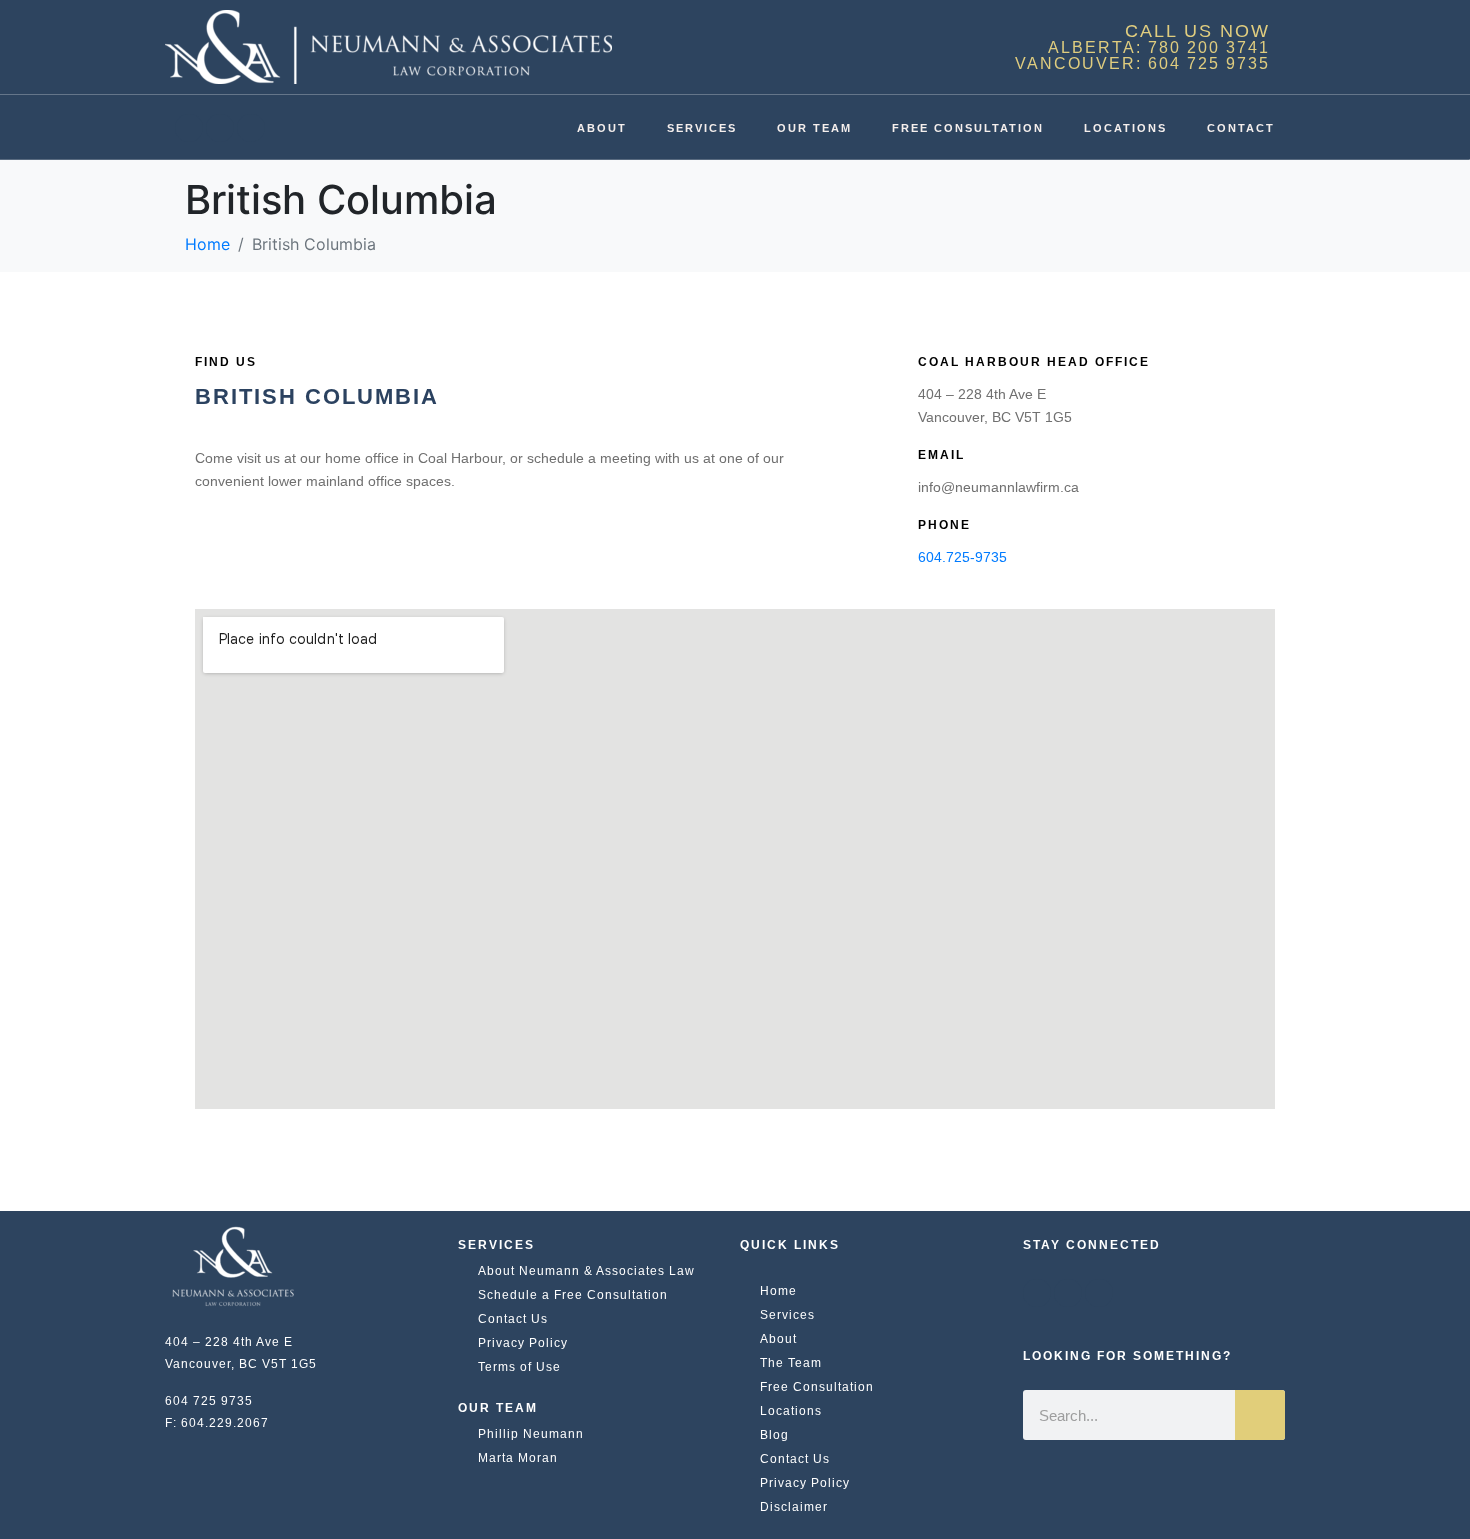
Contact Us (513, 1319)
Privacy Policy (523, 1343)
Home (778, 1291)
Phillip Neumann (531, 1434)
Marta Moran (518, 1458)
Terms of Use (519, 1367)
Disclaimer (794, 1507)
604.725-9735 (962, 557)
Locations (1125, 128)
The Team (791, 1363)
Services (702, 128)
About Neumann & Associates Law (586, 1271)
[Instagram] (251, 128)
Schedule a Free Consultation (573, 1295)
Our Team (814, 128)
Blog (774, 1435)
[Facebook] (189, 128)
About (602, 128)
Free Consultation (968, 128)
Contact (1241, 128)
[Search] (1260, 1415)
